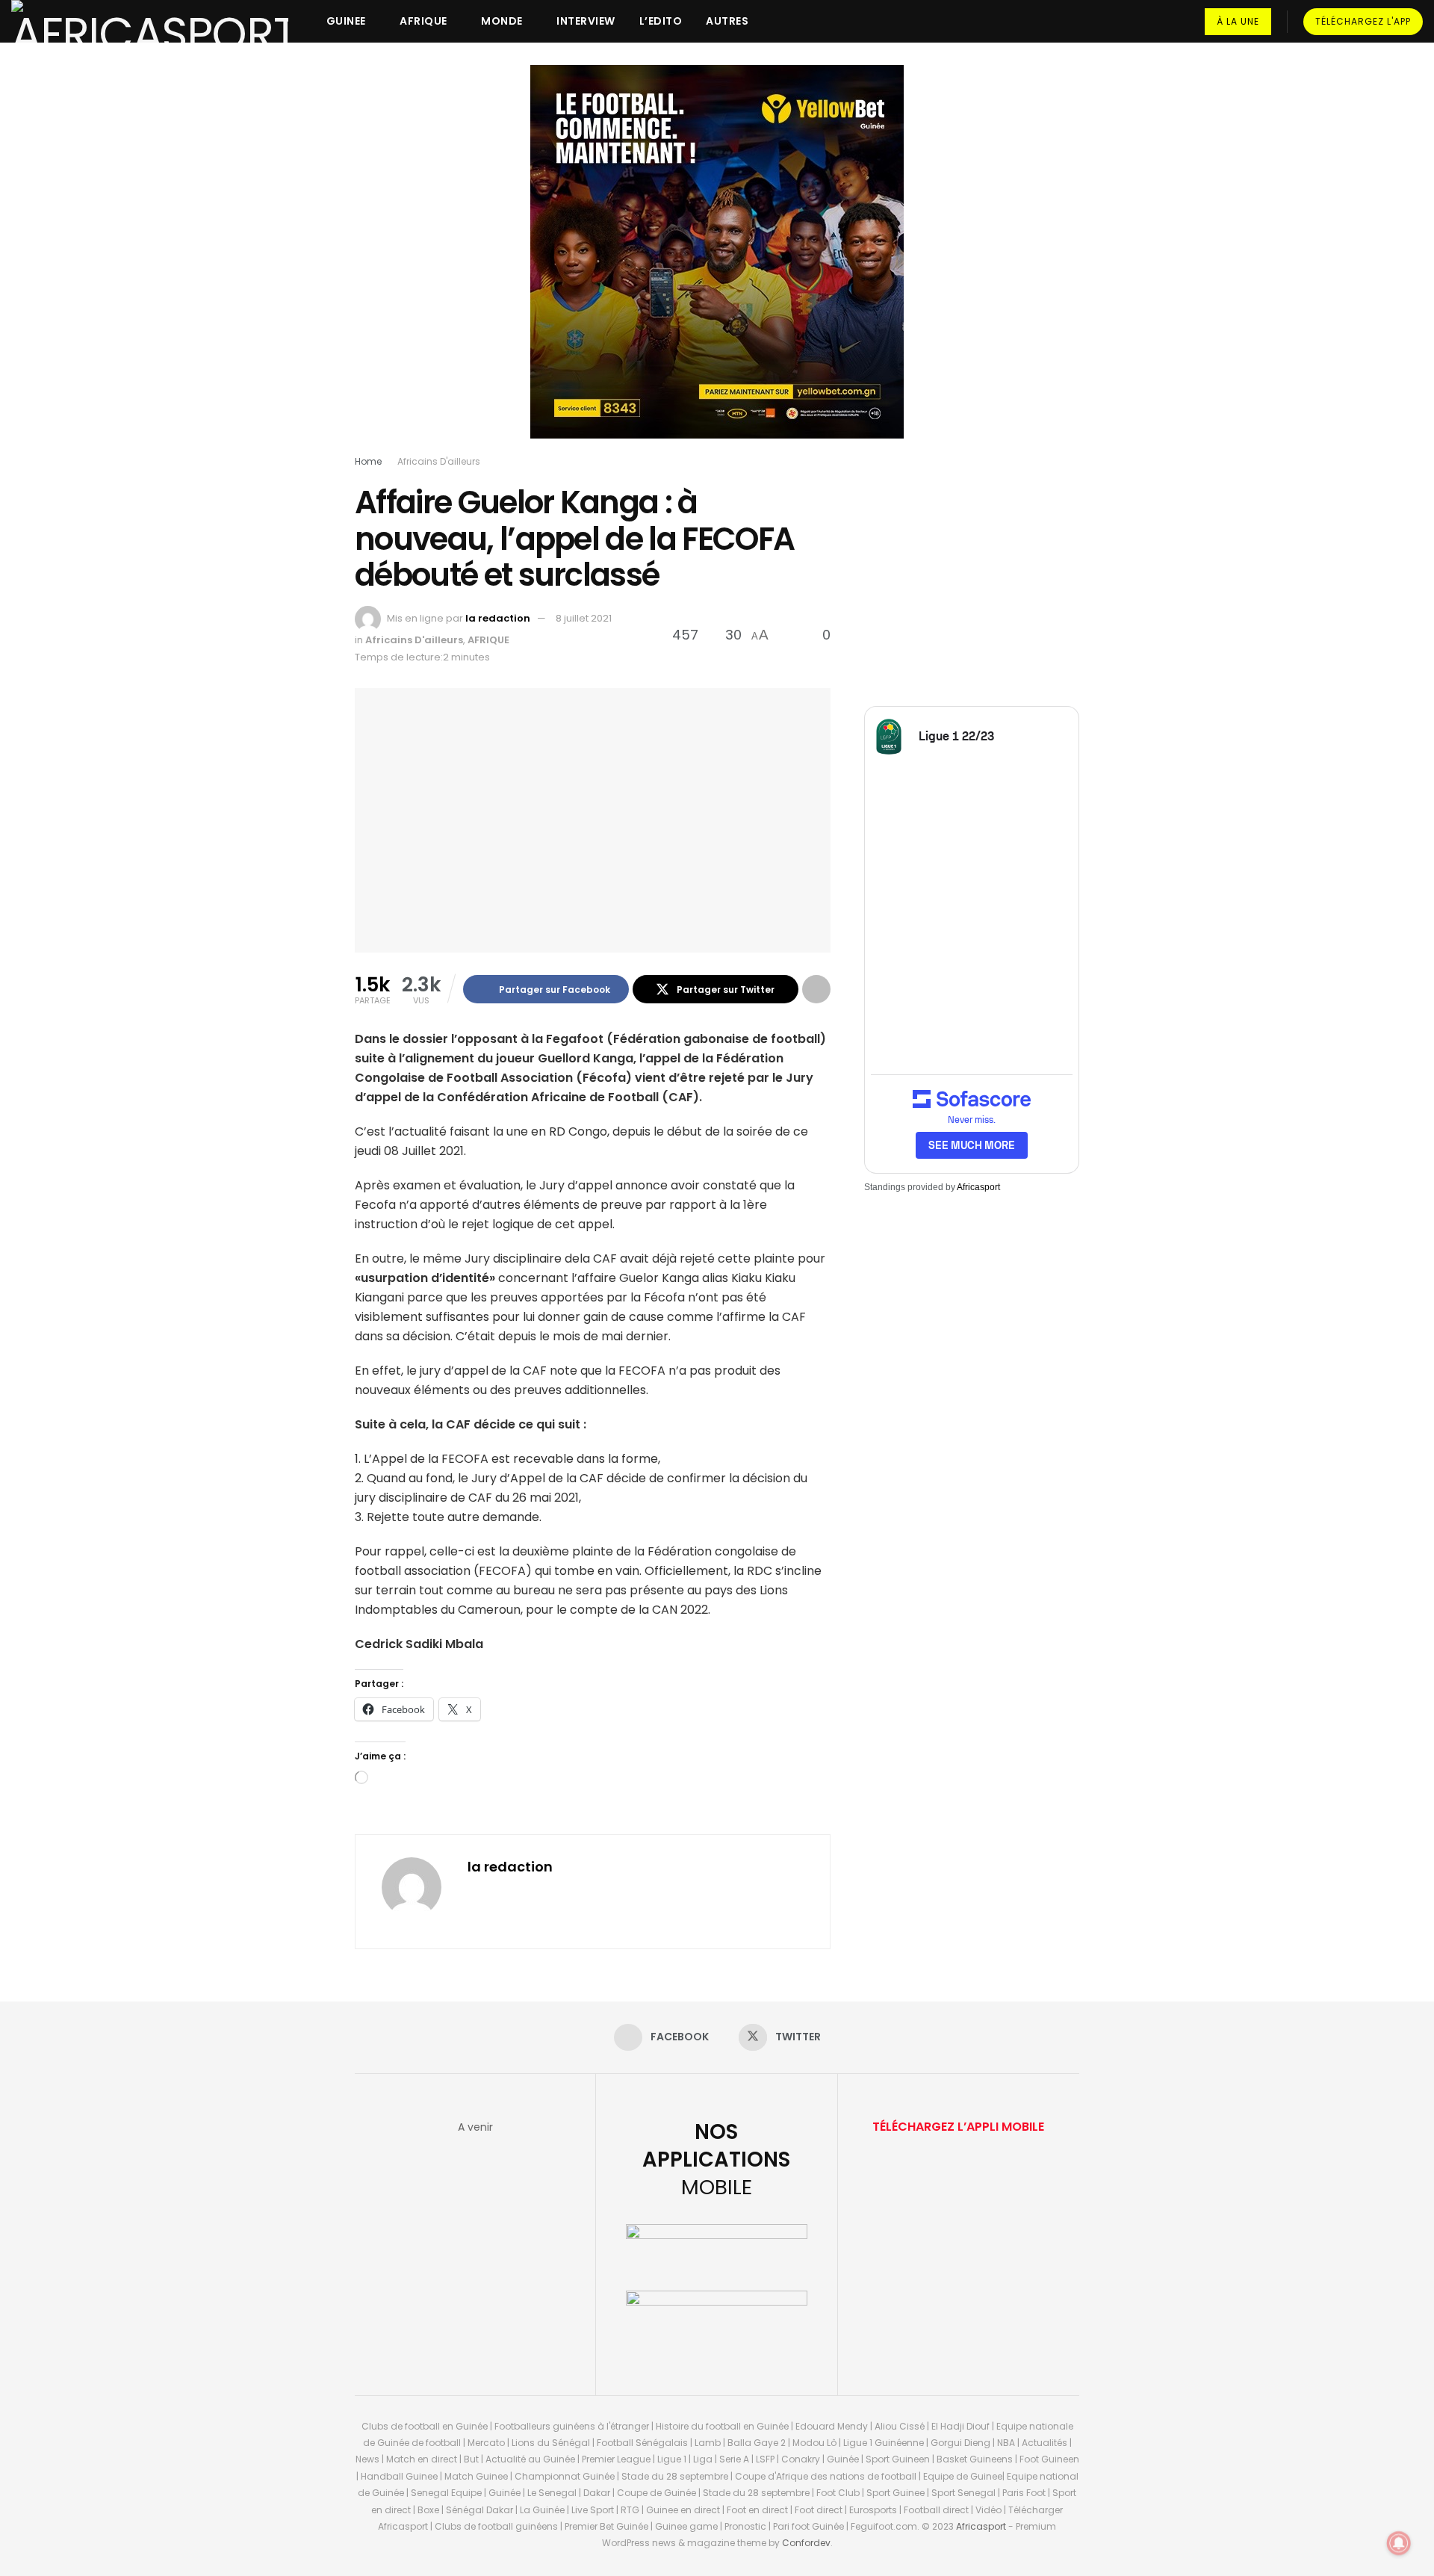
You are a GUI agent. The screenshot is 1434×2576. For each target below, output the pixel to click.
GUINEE (346, 21)
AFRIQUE (423, 21)
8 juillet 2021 (584, 618)
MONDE (502, 21)
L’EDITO (661, 21)
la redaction (498, 618)
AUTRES (727, 21)
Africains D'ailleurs (439, 461)
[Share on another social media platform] (816, 989)
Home (368, 461)
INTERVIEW (586, 21)
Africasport (978, 1187)
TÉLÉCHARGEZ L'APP (1363, 21)
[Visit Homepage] (150, 21)
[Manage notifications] (1399, 2543)
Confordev (806, 2543)
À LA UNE (1238, 21)
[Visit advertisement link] (717, 263)
